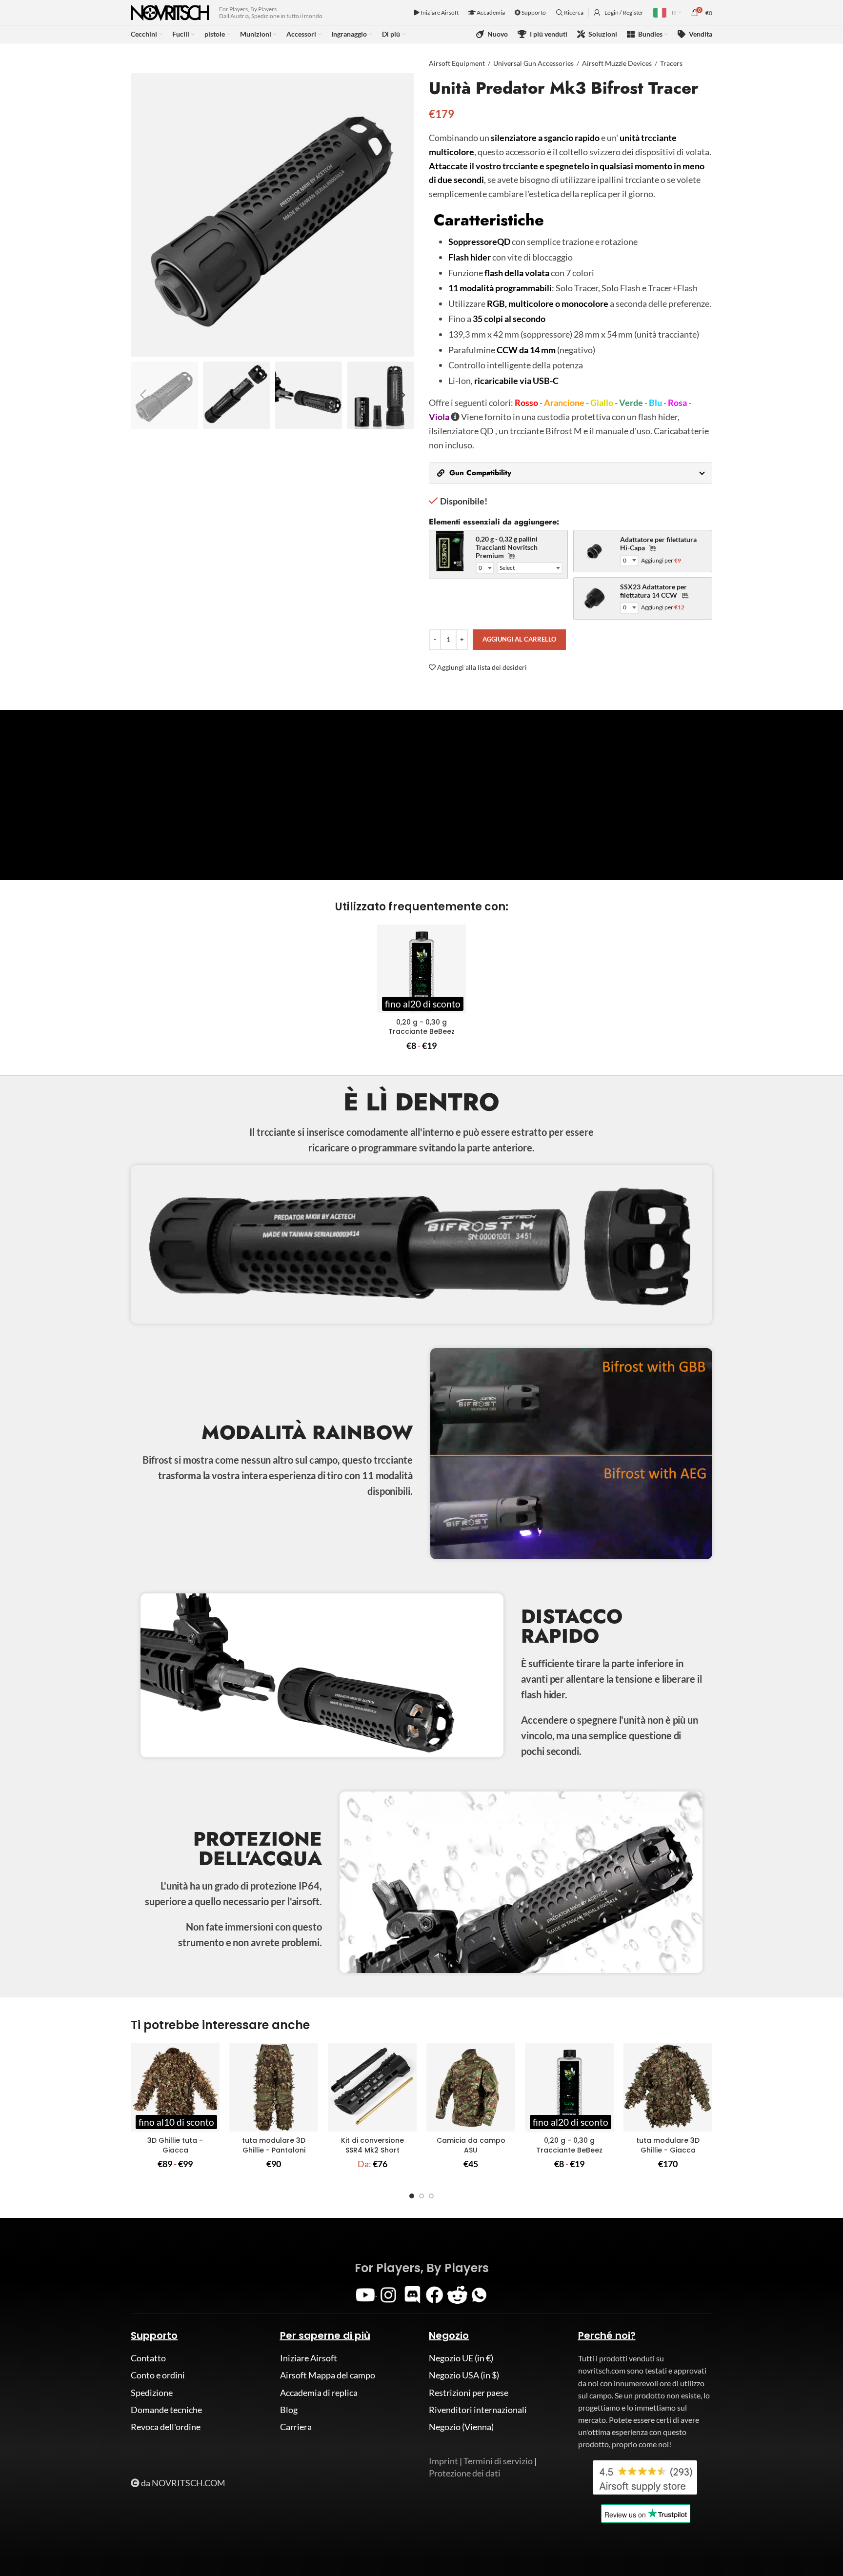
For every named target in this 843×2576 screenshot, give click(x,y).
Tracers (671, 63)
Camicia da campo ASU (471, 2145)
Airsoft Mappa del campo (328, 2375)
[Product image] (421, 969)
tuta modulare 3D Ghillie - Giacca (668, 2145)
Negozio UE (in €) (461, 2358)
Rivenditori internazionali (478, 2410)
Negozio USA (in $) (464, 2375)
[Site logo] (170, 12)
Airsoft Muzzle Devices (617, 63)
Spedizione (152, 2393)
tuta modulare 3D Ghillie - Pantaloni (274, 2145)
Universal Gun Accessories (533, 63)
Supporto (533, 12)
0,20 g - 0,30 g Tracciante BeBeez (421, 1027)
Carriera (296, 2427)
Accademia (490, 12)
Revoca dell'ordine (166, 2427)
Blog (289, 2410)
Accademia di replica (319, 2393)
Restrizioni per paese (469, 2393)
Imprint (443, 2461)
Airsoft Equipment (457, 63)
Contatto (148, 2358)
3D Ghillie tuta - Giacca (175, 2145)
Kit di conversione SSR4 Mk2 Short (372, 2145)
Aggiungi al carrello (519, 639)
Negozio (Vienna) (461, 2427)
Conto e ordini (158, 2375)
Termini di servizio (498, 2461)
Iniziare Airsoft (439, 12)
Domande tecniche (166, 2410)
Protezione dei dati (465, 2473)
